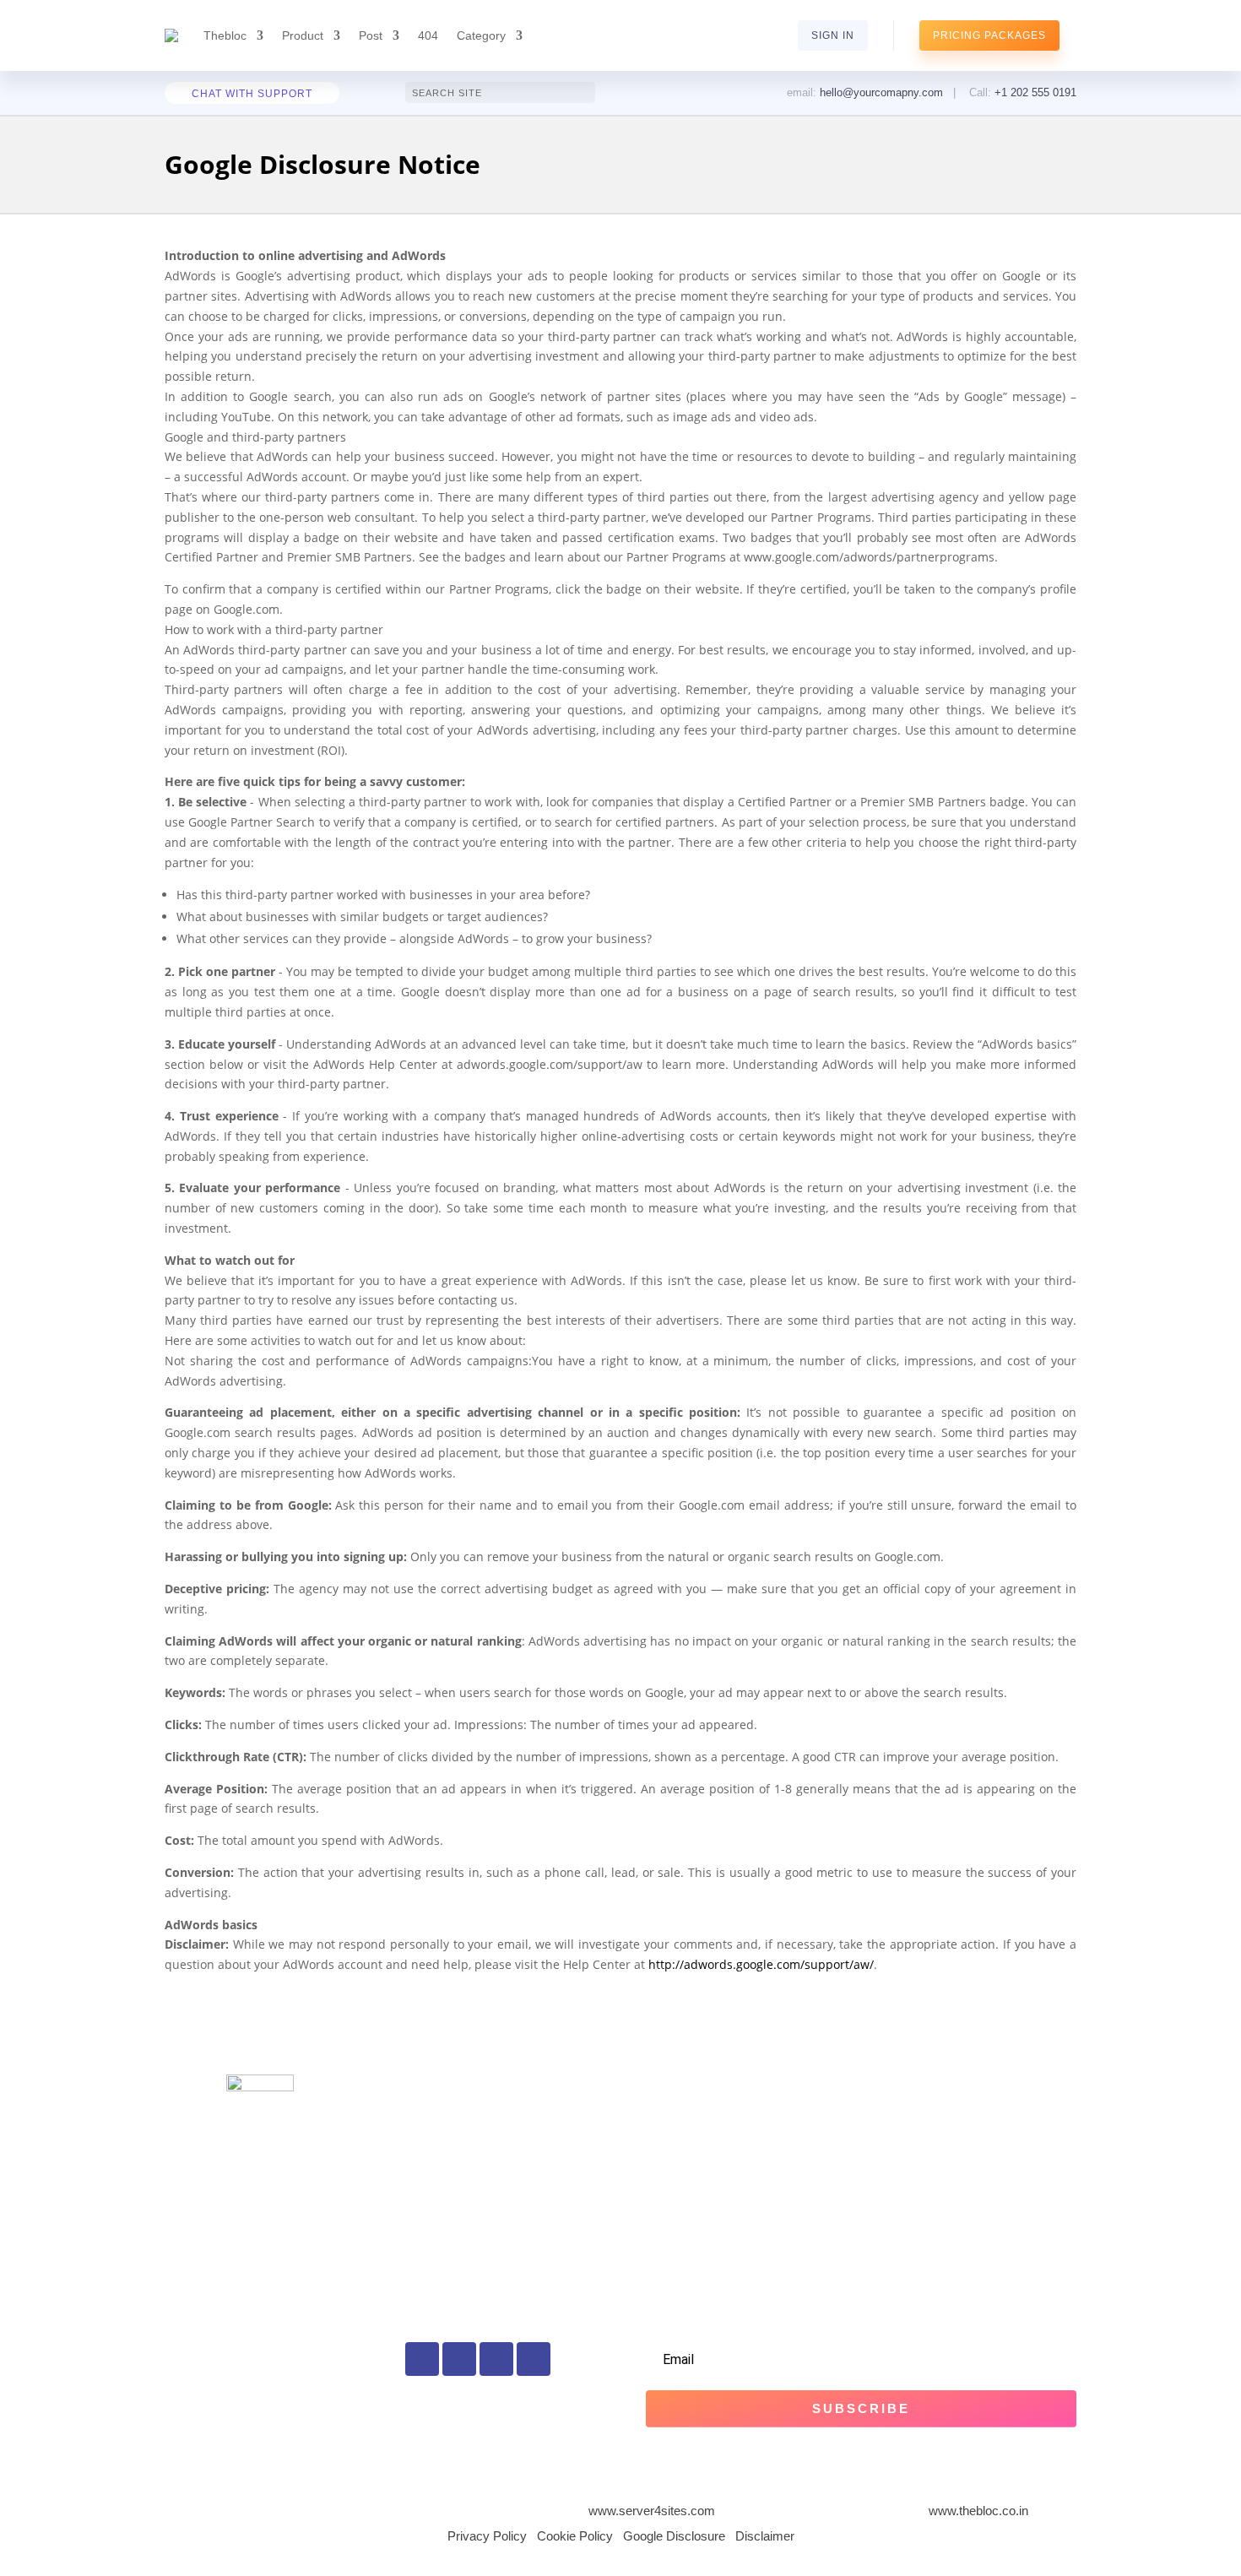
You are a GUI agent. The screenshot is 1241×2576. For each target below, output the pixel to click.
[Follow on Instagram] (496, 2359)
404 (428, 35)
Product (303, 35)
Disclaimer (765, 2536)
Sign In (833, 35)
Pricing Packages (989, 35)
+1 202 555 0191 (1035, 92)
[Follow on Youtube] (534, 2359)
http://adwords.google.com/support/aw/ (761, 1964)
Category (481, 35)
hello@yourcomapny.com (881, 92)
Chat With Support (252, 94)
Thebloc (225, 35)
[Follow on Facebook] (422, 2359)
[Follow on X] (459, 2359)
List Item (429, 2107)
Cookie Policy (575, 2536)
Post (371, 35)
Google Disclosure (674, 2536)
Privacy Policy (487, 2536)
